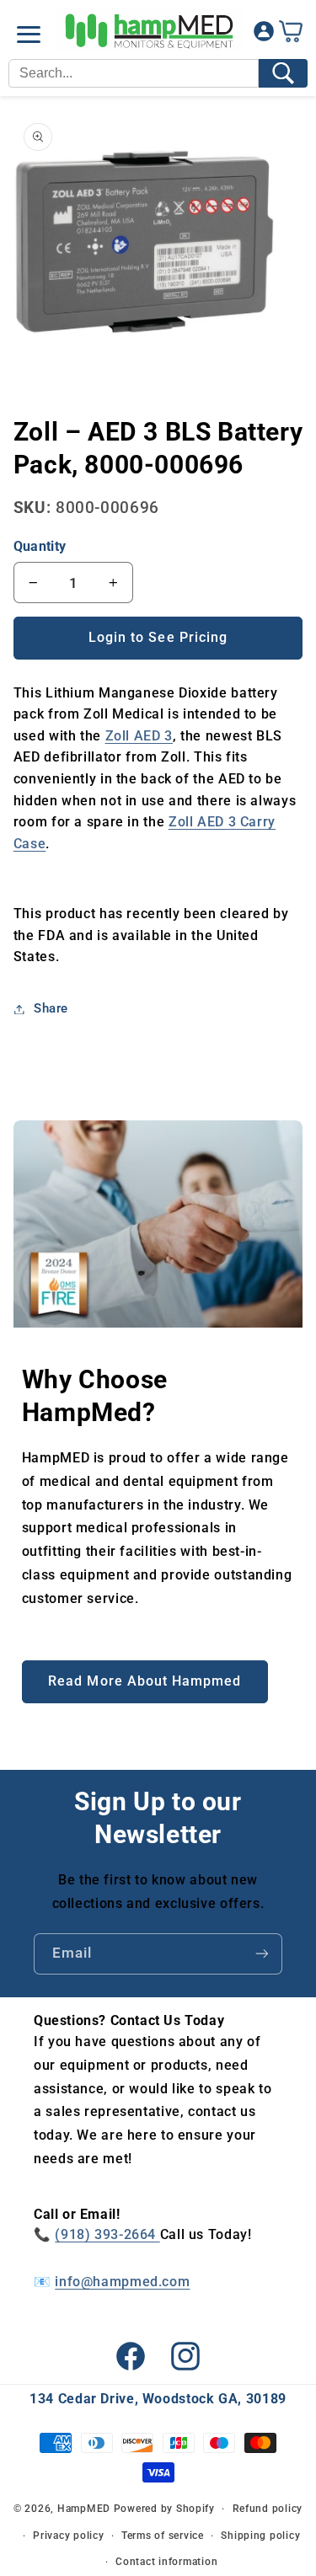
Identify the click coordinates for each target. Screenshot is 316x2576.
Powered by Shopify (164, 2509)
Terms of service (163, 2536)
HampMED (84, 2509)
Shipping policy (260, 2536)
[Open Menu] (29, 35)
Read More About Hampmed (145, 1681)
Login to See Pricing (158, 637)
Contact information (166, 2562)
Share (51, 1008)
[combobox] (134, 73)
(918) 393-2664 (107, 2234)
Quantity (40, 546)
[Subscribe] (262, 1954)
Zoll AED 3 (139, 736)
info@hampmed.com (122, 2282)
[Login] (264, 35)
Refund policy (268, 2509)
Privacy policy (68, 2536)
